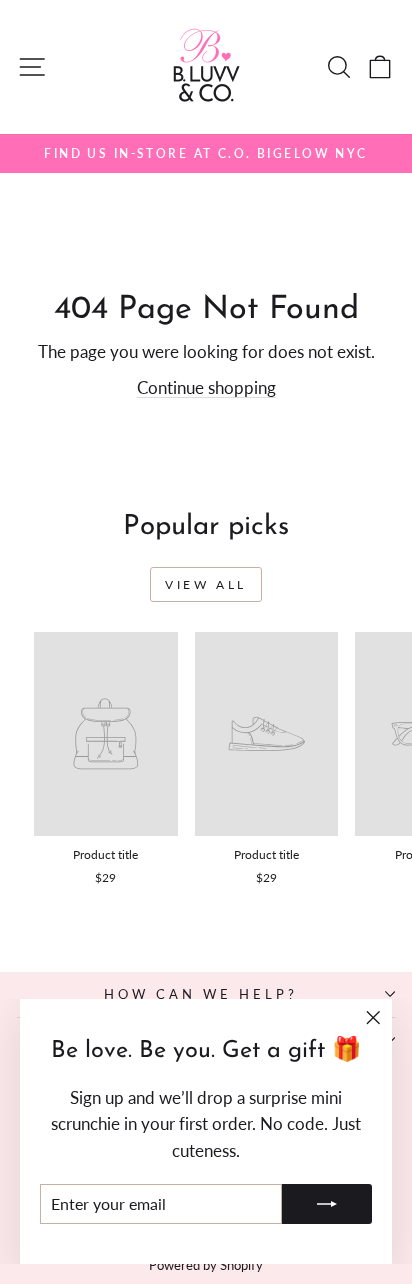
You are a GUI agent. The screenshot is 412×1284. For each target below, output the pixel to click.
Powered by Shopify (206, 1265)
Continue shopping (206, 388)
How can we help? (201, 994)
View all (206, 584)
